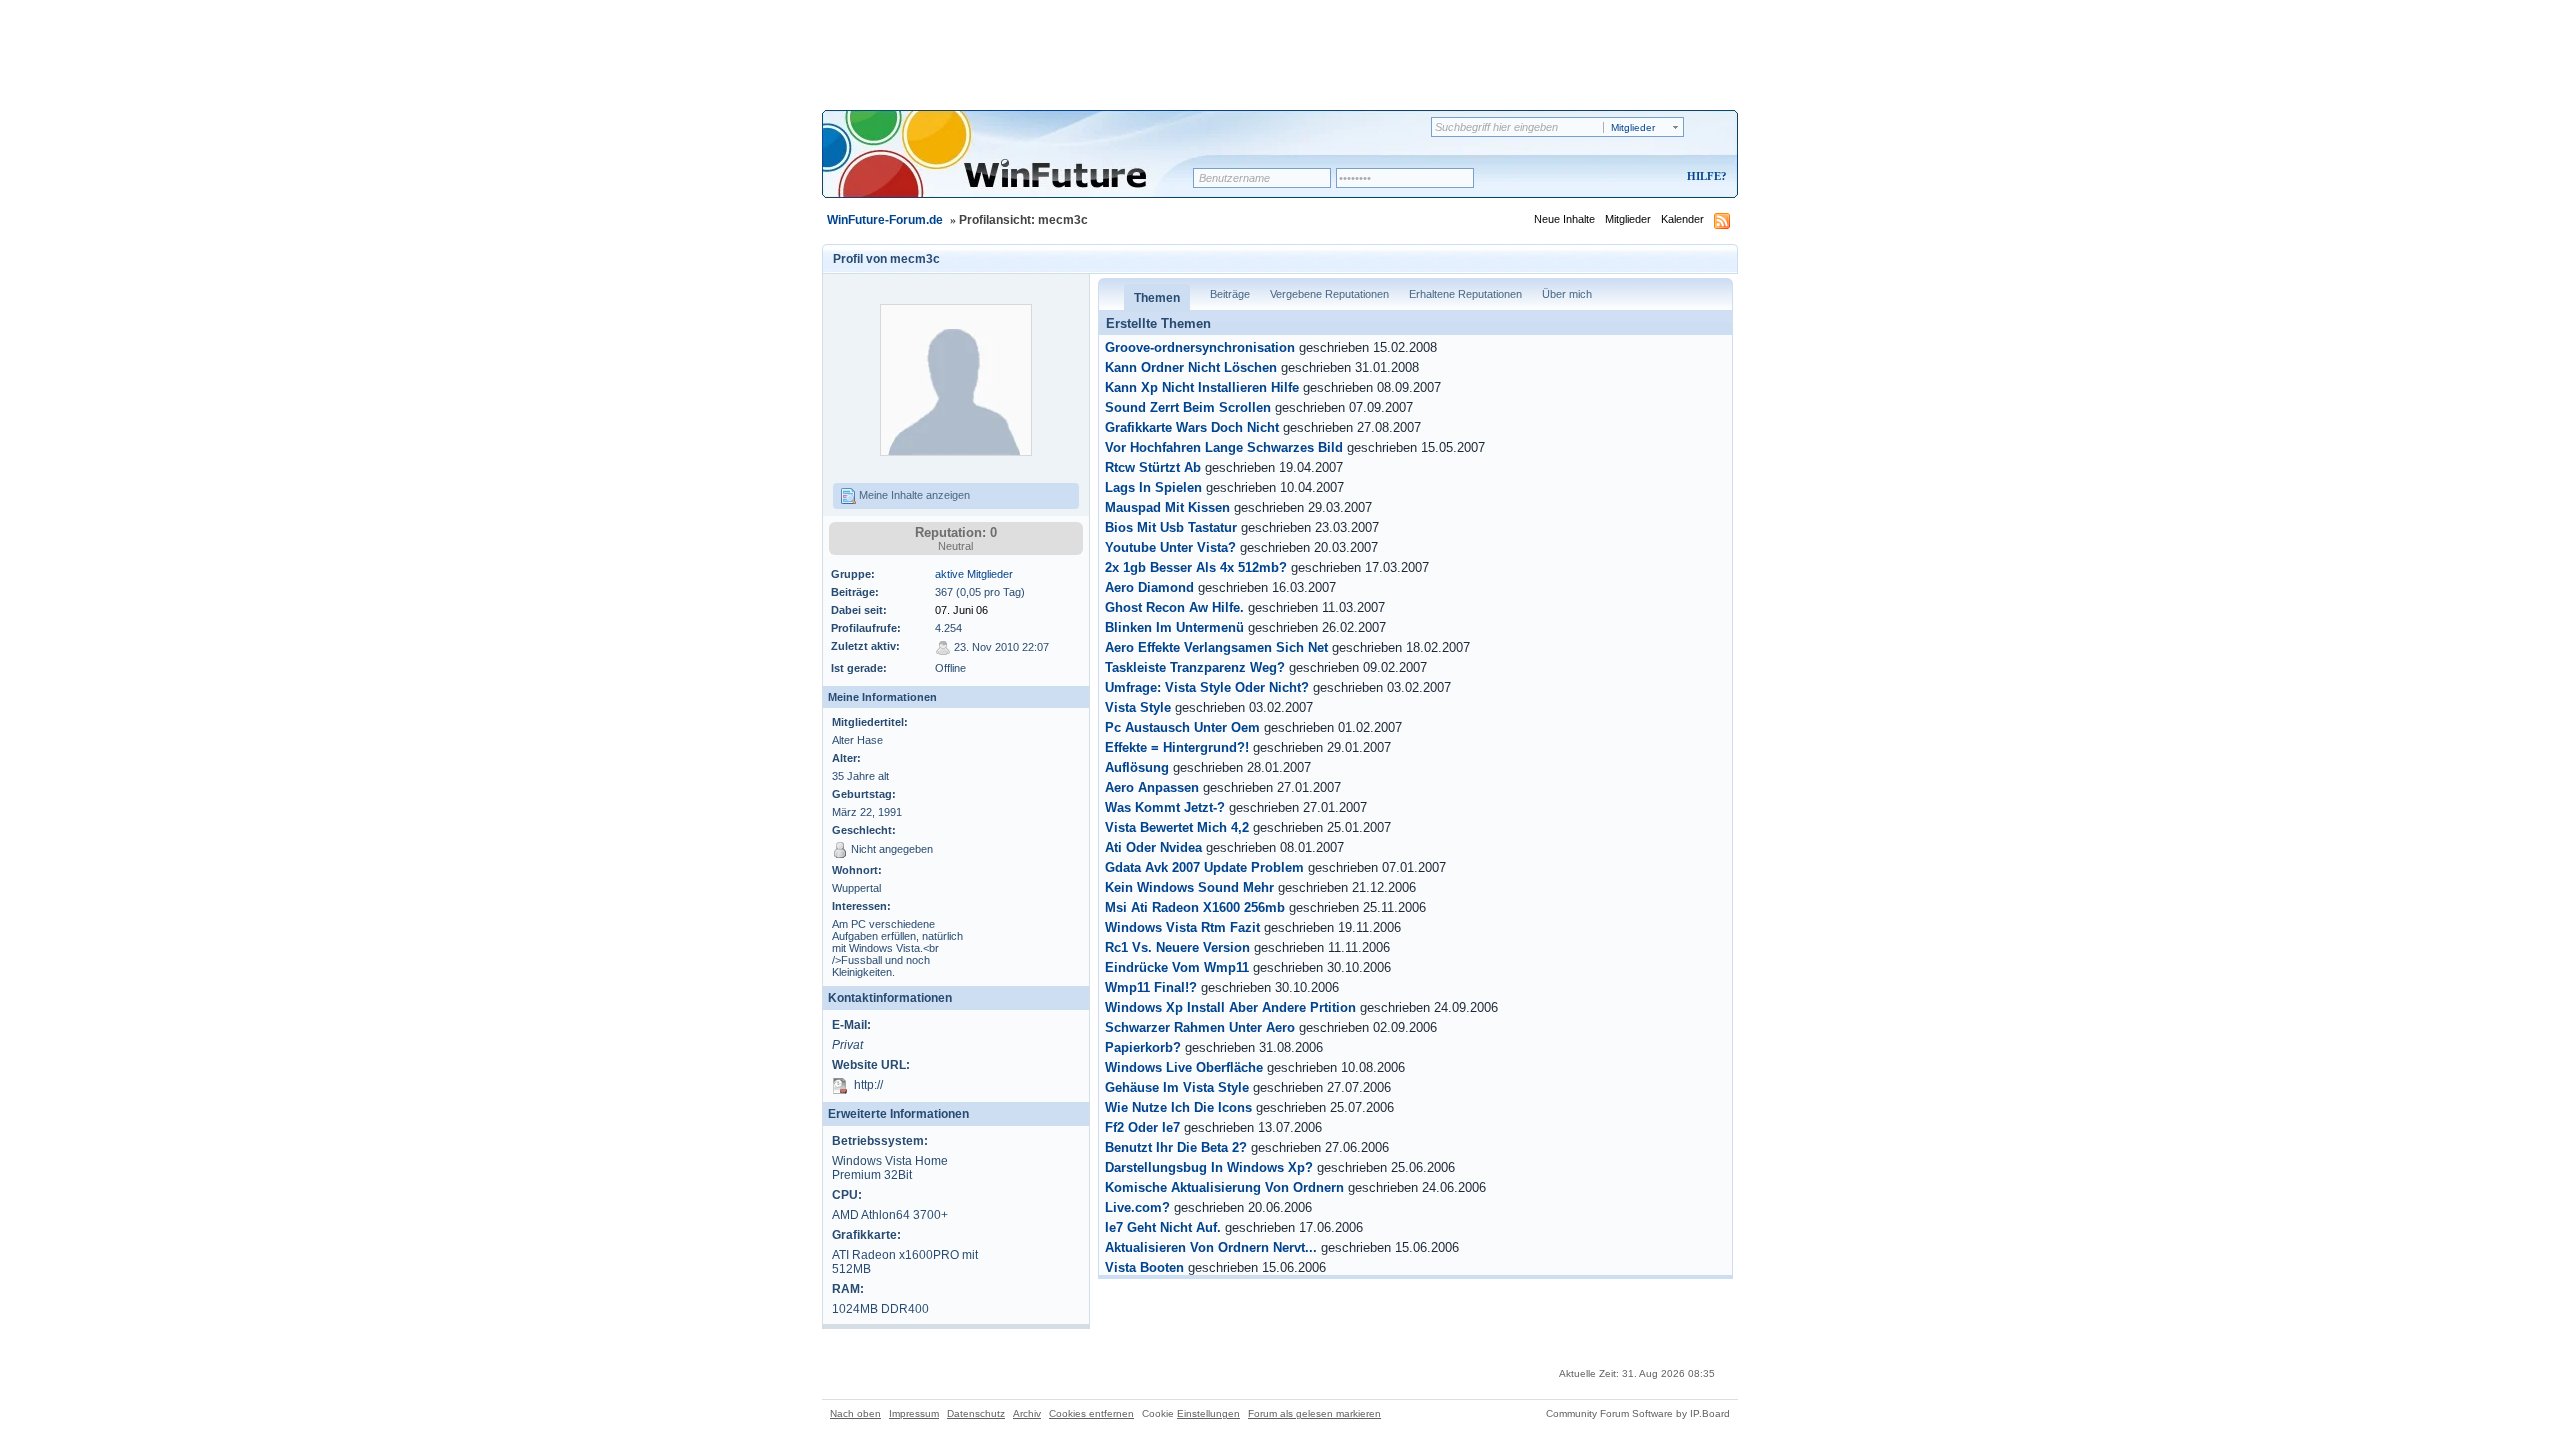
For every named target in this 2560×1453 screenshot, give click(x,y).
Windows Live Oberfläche (1184, 1068)
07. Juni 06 (961, 610)
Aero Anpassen (1152, 788)
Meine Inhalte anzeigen (913, 495)
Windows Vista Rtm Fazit (1182, 928)
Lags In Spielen (1153, 488)
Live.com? (1137, 1208)
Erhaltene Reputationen (1465, 294)
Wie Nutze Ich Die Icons (1178, 1108)
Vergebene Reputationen (1329, 294)
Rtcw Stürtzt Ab (1153, 468)
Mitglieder (1628, 219)
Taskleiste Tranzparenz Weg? (1195, 668)
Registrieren (1623, 177)
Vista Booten (1144, 1268)
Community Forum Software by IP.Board (1638, 1413)
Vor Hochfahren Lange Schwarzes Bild (1224, 448)
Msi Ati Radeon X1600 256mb (1195, 908)
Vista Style (1138, 708)
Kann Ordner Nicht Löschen (1191, 368)
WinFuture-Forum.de (885, 220)
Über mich (1567, 294)
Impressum (914, 1413)
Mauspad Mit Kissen (1167, 508)
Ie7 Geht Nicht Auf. (1163, 1228)
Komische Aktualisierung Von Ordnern (1224, 1188)
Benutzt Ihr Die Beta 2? (1176, 1148)
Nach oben (855, 1413)
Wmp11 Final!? (1151, 988)
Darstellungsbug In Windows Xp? (1209, 1168)
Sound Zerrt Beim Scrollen (1188, 408)
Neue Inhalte (1564, 219)
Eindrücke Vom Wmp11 (1177, 968)
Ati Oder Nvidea (1153, 848)
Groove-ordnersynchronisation (1200, 348)
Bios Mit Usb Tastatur (1171, 528)
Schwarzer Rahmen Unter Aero (1200, 1028)
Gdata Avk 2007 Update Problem (1204, 868)
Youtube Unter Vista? (1170, 548)
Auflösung (1137, 768)
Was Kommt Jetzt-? (1165, 808)
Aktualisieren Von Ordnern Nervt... (1211, 1248)
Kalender (1682, 219)
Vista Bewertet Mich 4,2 (1177, 828)
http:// (868, 1085)
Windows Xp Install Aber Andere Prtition (1230, 1008)
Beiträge (1230, 294)
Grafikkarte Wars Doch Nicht (1192, 428)
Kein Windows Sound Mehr (1189, 888)
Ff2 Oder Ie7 (1142, 1128)
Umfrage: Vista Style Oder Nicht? (1207, 688)
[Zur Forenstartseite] (1014, 167)
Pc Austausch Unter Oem (1182, 728)
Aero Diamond (1149, 588)
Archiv (1027, 1413)
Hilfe (1704, 176)
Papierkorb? (1143, 1048)
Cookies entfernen (1091, 1413)
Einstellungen (1208, 1413)
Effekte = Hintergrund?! (1177, 748)
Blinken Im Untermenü (1174, 628)
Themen (1157, 298)
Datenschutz (976, 1413)
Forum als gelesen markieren (1314, 1413)
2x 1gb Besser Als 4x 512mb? (1196, 568)
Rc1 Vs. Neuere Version (1177, 948)
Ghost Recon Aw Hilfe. (1174, 608)
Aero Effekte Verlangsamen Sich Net (1216, 648)
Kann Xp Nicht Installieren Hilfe (1202, 388)
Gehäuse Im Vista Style (1177, 1088)
